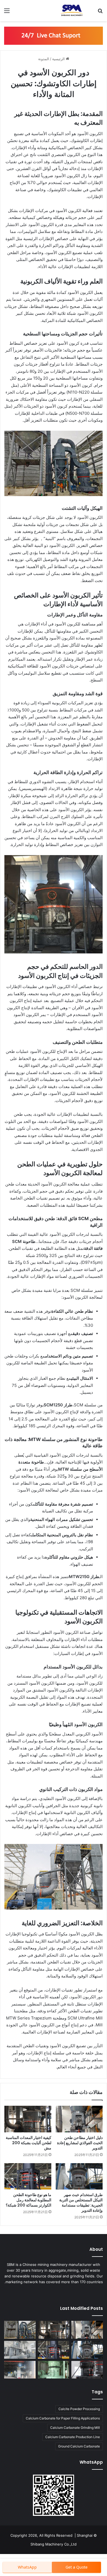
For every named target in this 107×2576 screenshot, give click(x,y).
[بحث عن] (100, 12)
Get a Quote (77, 2567)
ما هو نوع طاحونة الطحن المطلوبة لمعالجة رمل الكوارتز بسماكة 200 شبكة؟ (29, 2200)
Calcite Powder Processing (79, 2409)
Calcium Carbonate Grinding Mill (75, 2428)
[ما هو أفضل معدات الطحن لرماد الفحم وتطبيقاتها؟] (87, 2370)
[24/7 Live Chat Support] (54, 35)
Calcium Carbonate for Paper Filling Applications (63, 2418)
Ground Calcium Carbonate (79, 2446)
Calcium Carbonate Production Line (73, 2437)
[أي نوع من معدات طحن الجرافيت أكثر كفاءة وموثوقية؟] (20, 2370)
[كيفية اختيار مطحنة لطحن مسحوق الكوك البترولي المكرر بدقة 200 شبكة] (20, 2350)
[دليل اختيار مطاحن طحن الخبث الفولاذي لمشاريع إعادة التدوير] (79, 2119)
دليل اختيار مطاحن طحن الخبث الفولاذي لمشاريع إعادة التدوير (80, 2143)
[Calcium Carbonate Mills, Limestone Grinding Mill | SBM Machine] (71, 11)
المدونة (44, 59)
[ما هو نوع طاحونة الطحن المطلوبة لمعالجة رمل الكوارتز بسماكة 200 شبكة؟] (28, 2176)
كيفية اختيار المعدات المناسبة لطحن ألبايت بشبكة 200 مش (29, 2143)
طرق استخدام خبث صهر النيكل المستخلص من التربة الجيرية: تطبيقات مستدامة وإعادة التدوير (81, 2203)
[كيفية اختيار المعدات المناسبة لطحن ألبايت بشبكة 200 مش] (28, 2119)
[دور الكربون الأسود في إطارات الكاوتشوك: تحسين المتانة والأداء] (20, 2330)
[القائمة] (7, 12)
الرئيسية (59, 59)
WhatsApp (27, 2567)
